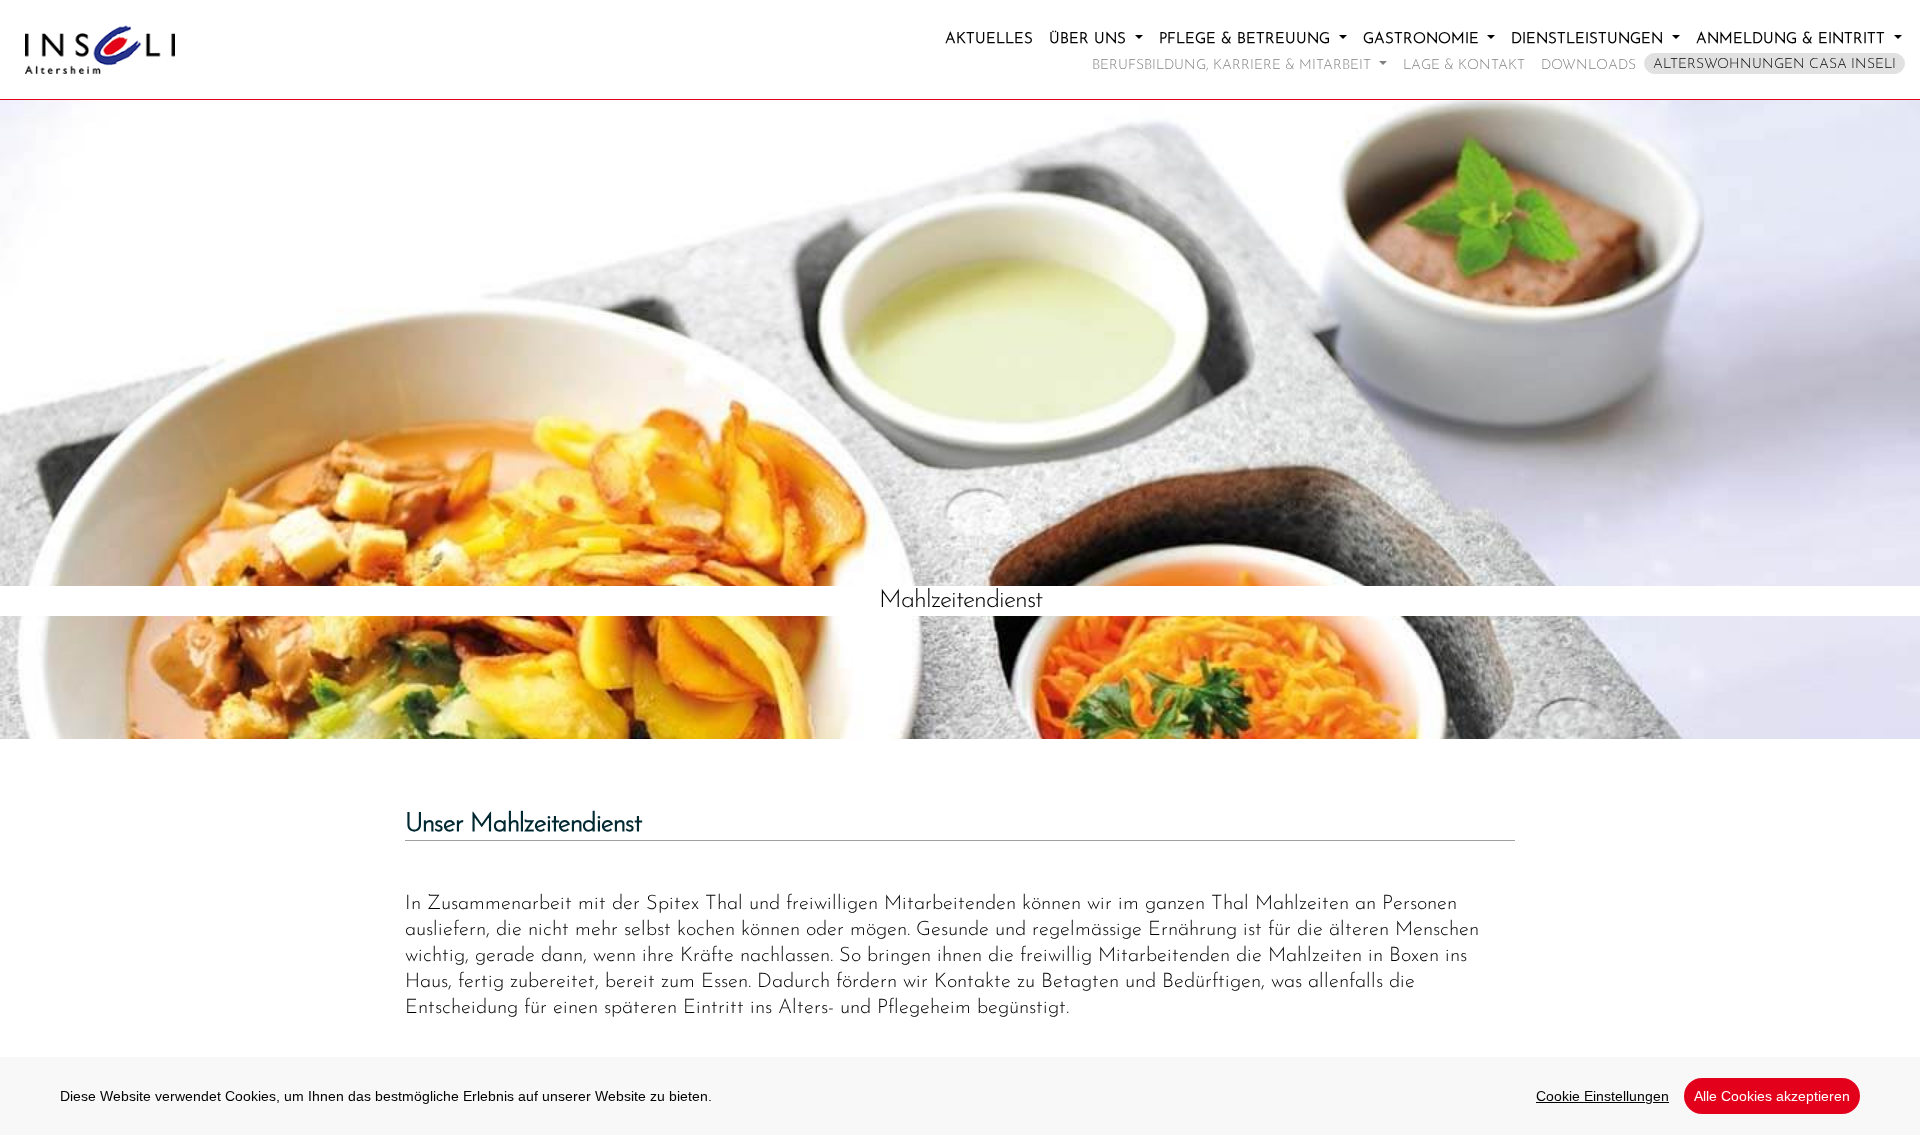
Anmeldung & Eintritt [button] (1793, 39)
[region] (960, 1096)
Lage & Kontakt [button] (1464, 59)
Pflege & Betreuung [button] (1247, 39)
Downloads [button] (1588, 59)
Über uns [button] (1090, 39)
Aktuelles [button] (989, 39)
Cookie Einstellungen (1602, 1096)
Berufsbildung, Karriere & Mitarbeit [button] (1233, 65)
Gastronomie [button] (1423, 39)
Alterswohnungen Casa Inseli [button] (1774, 64)
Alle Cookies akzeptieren (1772, 1096)
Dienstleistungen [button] (1589, 39)
